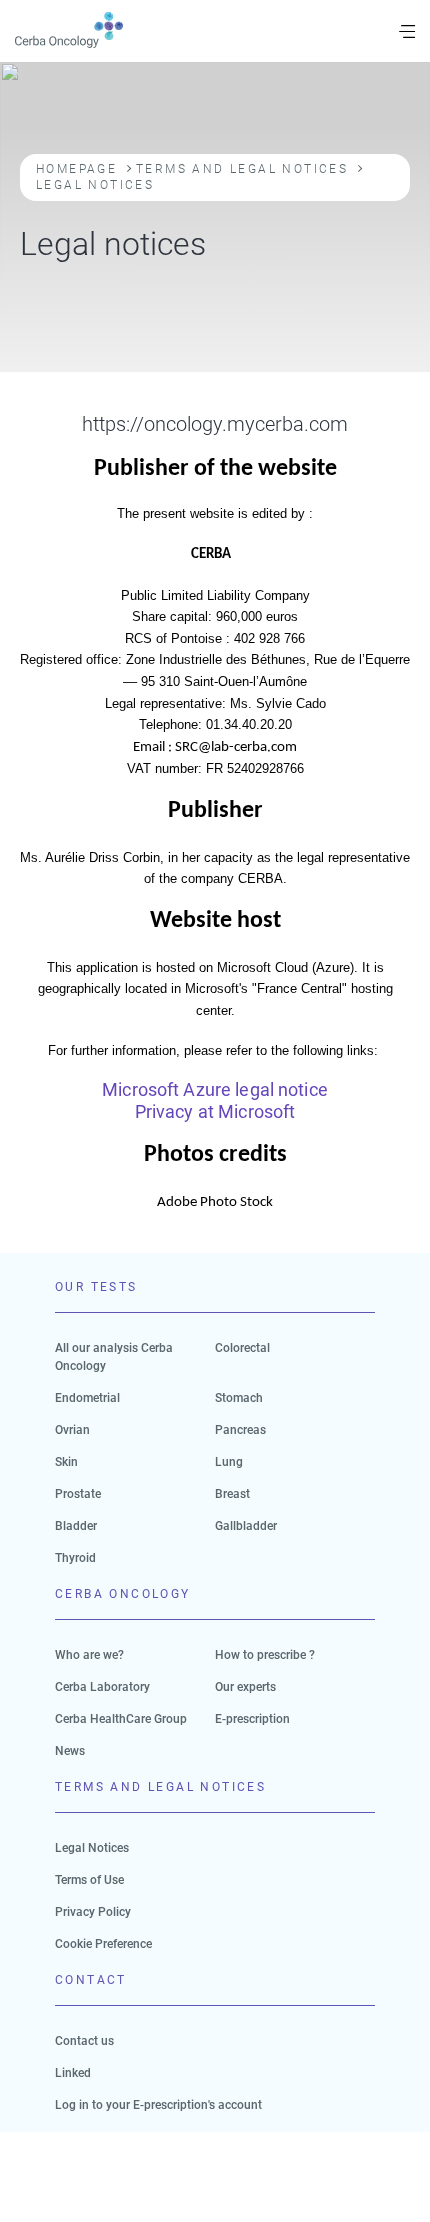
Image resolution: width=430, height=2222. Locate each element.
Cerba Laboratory (102, 1687)
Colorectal (242, 1348)
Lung (229, 1462)
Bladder (76, 1526)
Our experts (245, 1687)
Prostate (78, 1494)
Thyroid (75, 1558)
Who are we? (89, 1655)
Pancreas (240, 1430)
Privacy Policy (93, 1912)
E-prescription (252, 1719)
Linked (73, 2073)
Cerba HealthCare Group (121, 1719)
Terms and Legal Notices (242, 169)
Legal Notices (92, 1848)
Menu (407, 31)
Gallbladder (246, 1526)
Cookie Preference (103, 1944)
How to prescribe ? (265, 1655)
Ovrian (72, 1430)
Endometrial (87, 1398)
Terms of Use (89, 1880)
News (70, 1751)
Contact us (84, 2041)
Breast (232, 1494)
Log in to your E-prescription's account (158, 2105)
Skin (66, 1462)
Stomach (239, 1398)
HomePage (76, 169)
